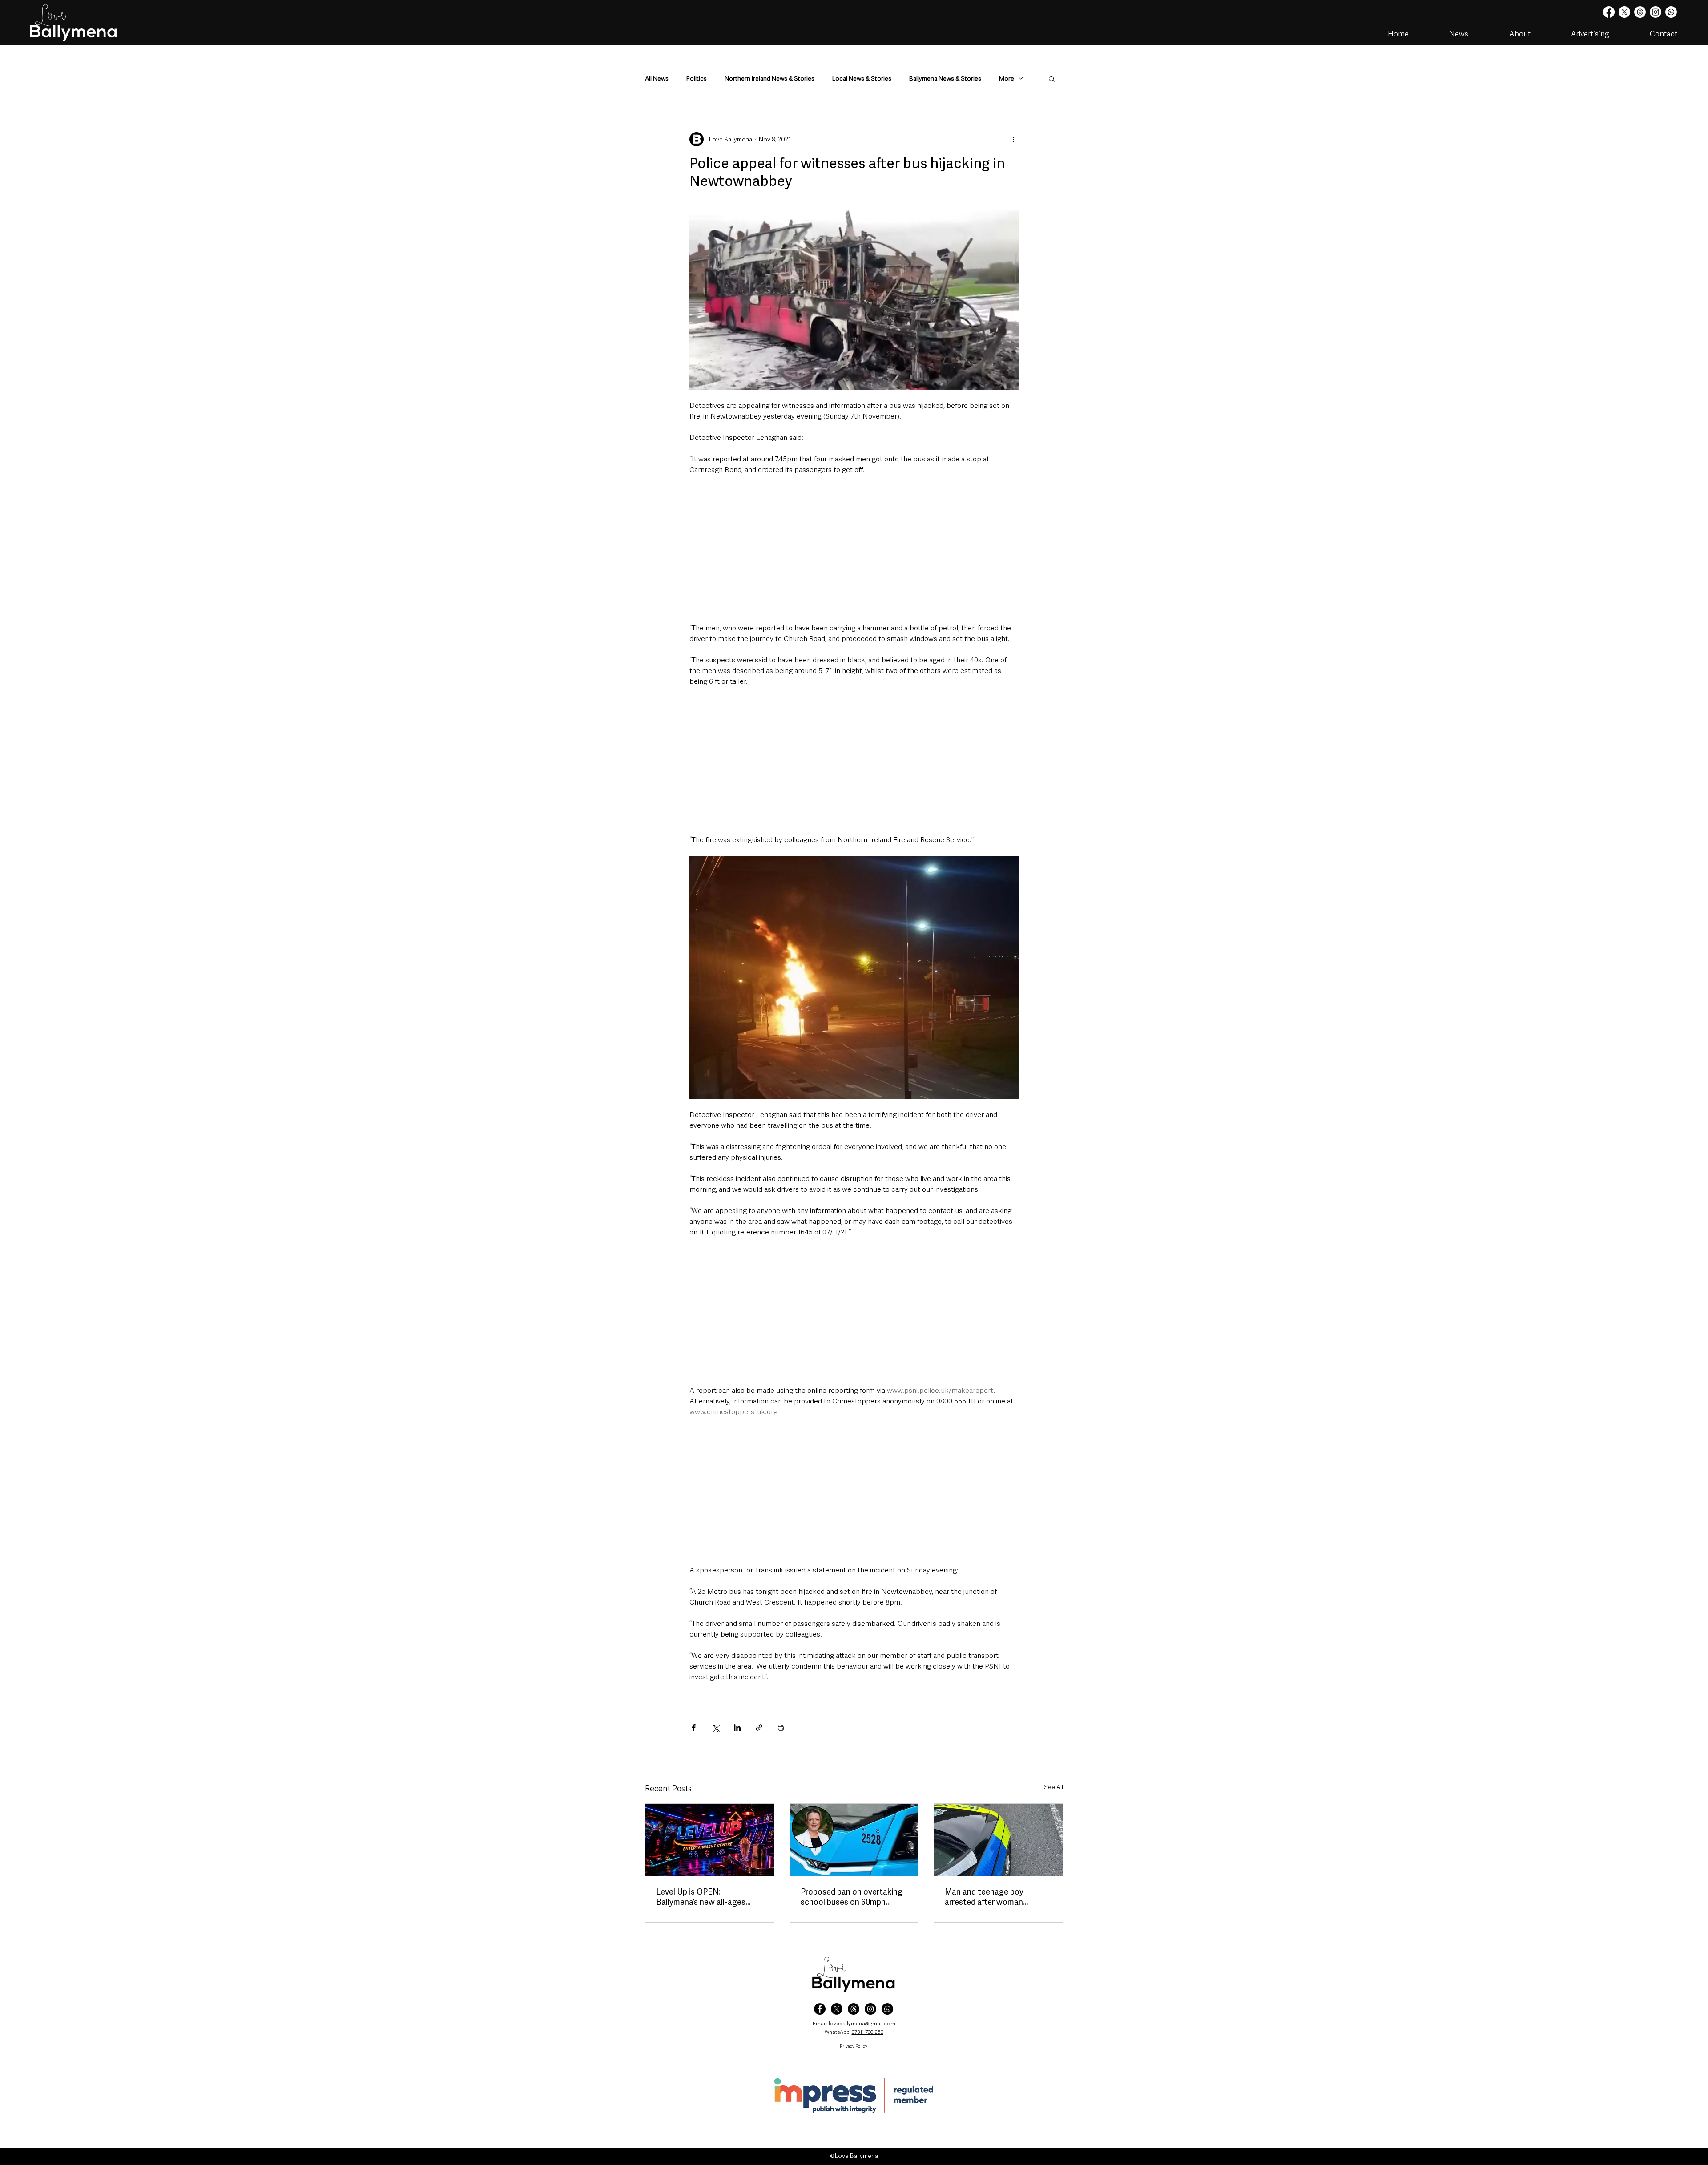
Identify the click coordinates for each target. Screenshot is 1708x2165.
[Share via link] (759, 1728)
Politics (697, 79)
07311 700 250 (868, 2032)
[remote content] (854, 549)
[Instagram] (1656, 12)
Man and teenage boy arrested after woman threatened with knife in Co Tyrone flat (994, 1897)
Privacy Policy (854, 2046)
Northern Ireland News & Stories (769, 79)
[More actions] (1013, 139)
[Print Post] (781, 1728)
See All (1053, 1787)
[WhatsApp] (887, 2009)
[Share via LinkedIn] (737, 1728)
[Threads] (1640, 12)
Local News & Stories (862, 79)
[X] (1624, 12)
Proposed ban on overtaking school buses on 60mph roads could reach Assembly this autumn (852, 1897)
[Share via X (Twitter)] (715, 1728)
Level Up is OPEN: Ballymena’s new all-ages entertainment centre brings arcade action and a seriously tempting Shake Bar (709, 1897)
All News (657, 79)
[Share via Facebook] (694, 1728)
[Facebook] (1609, 12)
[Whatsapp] (1671, 12)
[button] (1052, 78)
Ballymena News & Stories (945, 79)
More (1007, 79)
